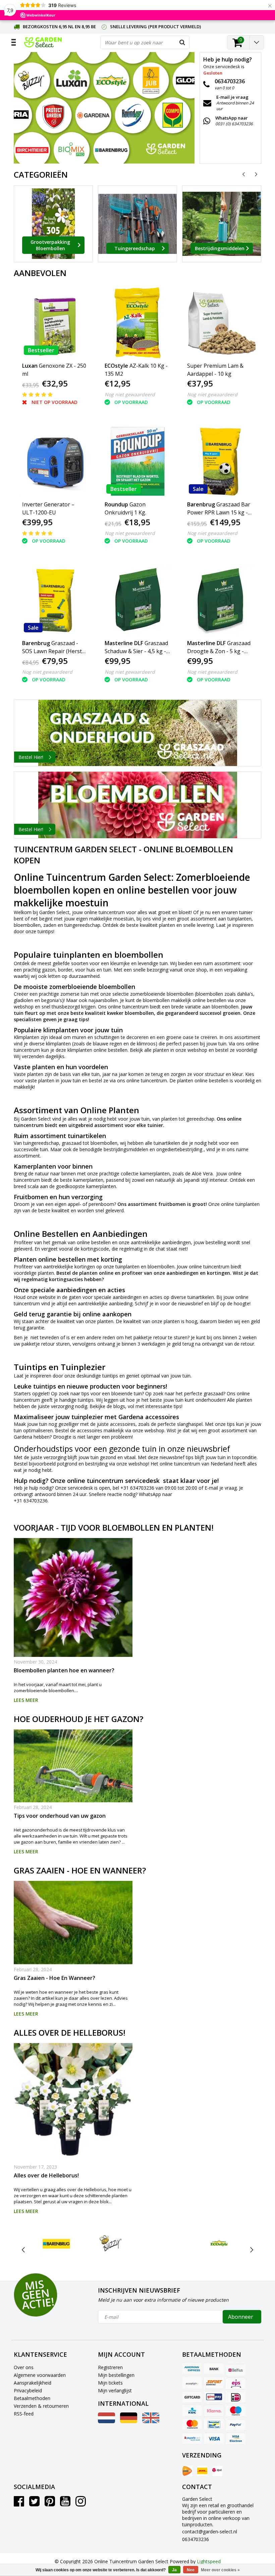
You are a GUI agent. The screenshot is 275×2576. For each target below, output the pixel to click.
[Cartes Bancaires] (192, 2383)
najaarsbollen (103, 1000)
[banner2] (137, 805)
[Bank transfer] (214, 2369)
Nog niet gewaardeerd (130, 394)
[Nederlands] (106, 2421)
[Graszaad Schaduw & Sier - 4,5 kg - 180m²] (138, 600)
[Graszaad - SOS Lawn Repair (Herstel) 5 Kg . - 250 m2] (55, 600)
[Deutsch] (129, 2421)
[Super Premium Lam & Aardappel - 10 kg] (220, 323)
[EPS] (236, 2383)
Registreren (110, 2367)
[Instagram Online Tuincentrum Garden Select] (81, 2504)
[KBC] (192, 2411)
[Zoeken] (182, 42)
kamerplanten (155, 1173)
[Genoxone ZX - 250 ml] (55, 323)
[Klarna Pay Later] (214, 2411)
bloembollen (27, 925)
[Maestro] (236, 2411)
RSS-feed (24, 2414)
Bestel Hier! (31, 757)
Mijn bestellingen (116, 2375)
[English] (151, 2421)
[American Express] (192, 2369)
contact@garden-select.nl (210, 2532)
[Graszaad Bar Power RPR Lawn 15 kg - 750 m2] (220, 462)
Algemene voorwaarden (40, 2375)
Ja (174, 2570)
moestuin (124, 919)
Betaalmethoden (32, 2398)
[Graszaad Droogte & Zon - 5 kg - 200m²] (220, 600)
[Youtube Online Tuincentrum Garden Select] (65, 2504)
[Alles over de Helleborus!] (73, 2103)
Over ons (24, 2367)
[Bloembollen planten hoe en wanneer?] (73, 1597)
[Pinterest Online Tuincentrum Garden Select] (50, 2504)
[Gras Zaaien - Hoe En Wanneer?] (73, 1923)
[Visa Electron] (236, 2438)
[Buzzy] (111, 2243)
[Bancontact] (214, 2425)
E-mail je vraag (221, 1488)
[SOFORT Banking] (214, 2383)
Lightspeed (209, 2561)
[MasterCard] (192, 2425)
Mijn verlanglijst (115, 2390)
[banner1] (137, 733)
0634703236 (196, 2539)
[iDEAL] (236, 2397)
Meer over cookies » (220, 2570)
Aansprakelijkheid (33, 2383)
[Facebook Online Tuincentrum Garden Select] (19, 2504)
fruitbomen (172, 1204)
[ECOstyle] (219, 2243)
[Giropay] (214, 2397)
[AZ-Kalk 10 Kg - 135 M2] (138, 323)
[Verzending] (187, 2471)
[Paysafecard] (192, 2438)
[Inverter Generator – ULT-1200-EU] (55, 462)
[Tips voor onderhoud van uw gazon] (73, 1766)
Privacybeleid (28, 2390)
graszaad (213, 1393)
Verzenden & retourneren (41, 2406)
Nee (191, 2570)
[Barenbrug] (57, 2243)
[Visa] (214, 2438)
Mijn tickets (110, 2383)
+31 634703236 (137, 1488)
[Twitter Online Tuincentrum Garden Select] (34, 2504)
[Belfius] (236, 2369)
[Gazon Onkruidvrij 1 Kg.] (138, 462)
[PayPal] (236, 2425)
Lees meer (26, 1700)
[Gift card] (192, 2397)
